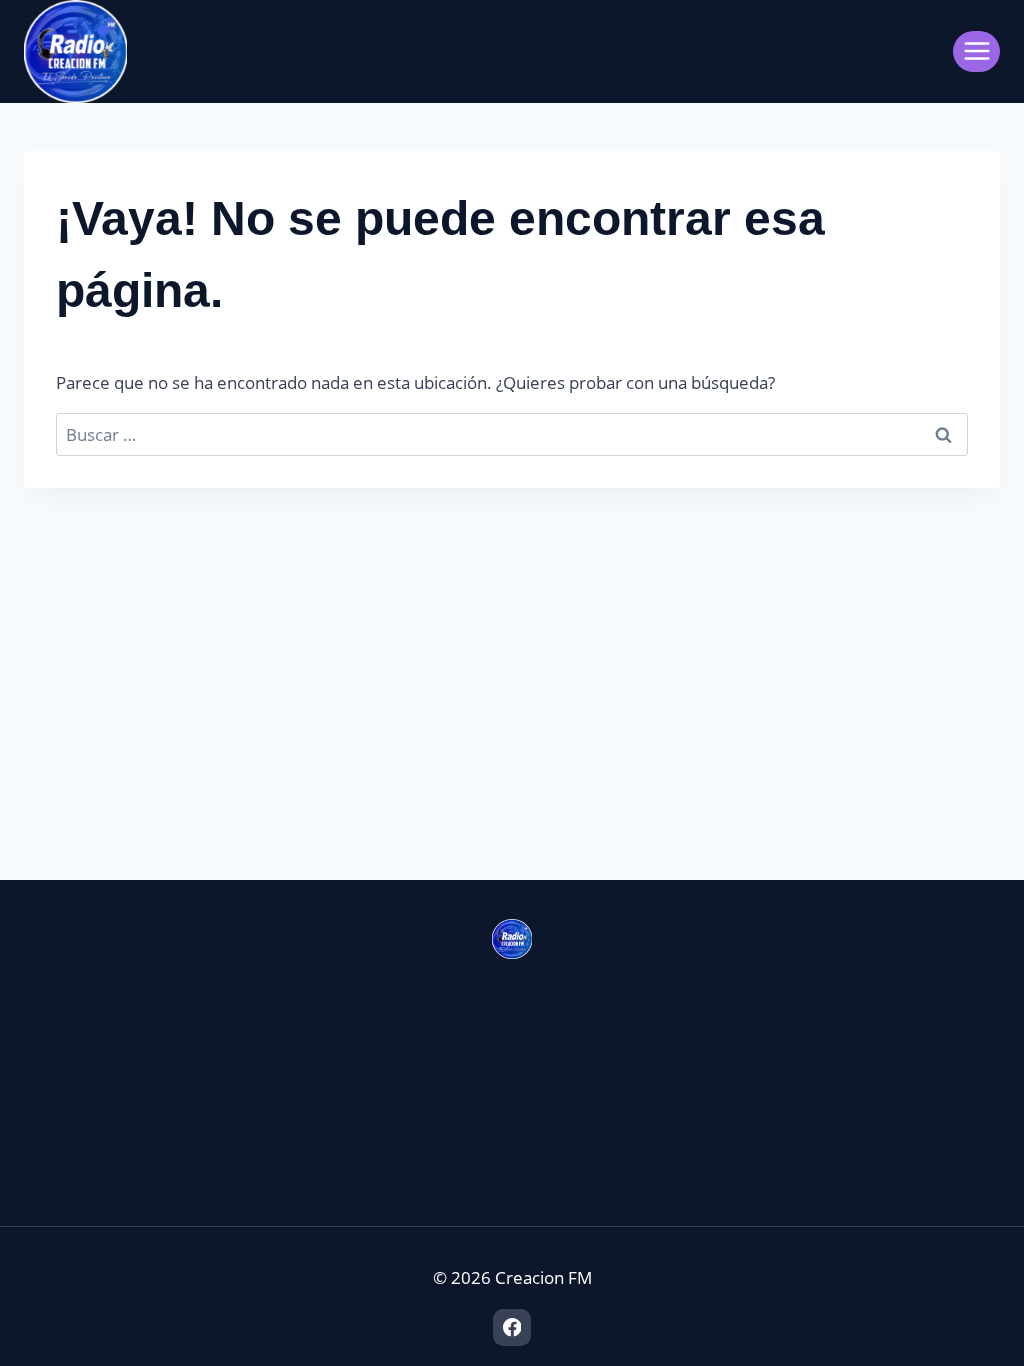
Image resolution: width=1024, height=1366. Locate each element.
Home (48, 1044)
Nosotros (60, 1078)
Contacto (59, 1112)
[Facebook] (511, 1327)
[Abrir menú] (976, 51)
